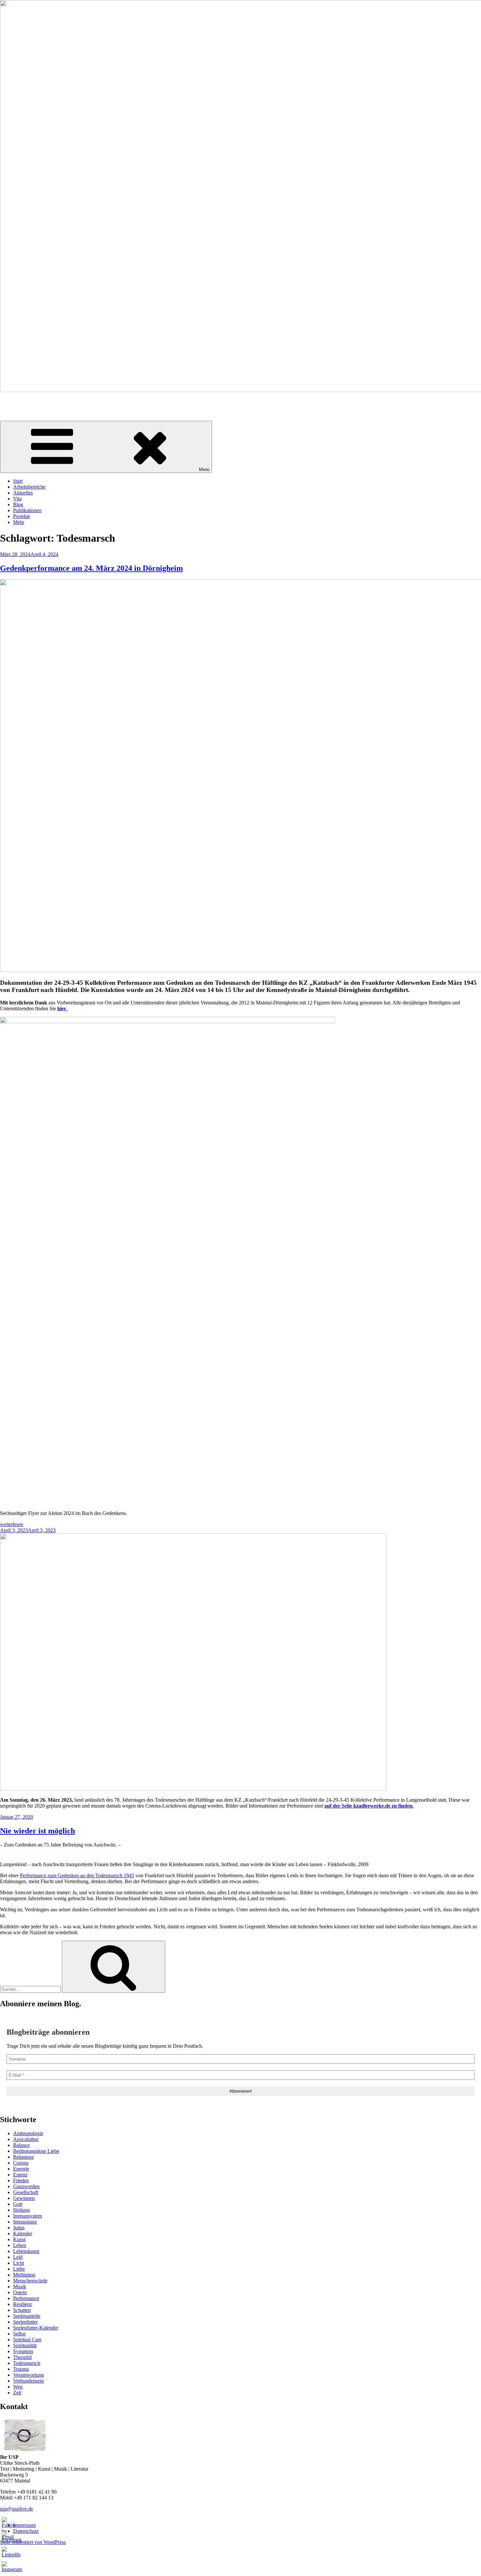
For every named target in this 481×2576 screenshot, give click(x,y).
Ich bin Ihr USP (16, 401)
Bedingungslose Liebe (36, 2151)
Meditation (24, 2275)
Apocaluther (26, 2139)
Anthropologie (28, 2133)
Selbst (19, 2334)
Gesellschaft (26, 2192)
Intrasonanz (25, 2222)
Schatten (22, 2310)
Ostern (20, 2292)
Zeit (17, 2393)
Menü (204, 469)
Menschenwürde (30, 2281)
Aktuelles (23, 493)
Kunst (19, 2239)
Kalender (23, 2234)
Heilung (21, 2210)
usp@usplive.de (17, 2509)
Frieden (21, 2180)
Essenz (20, 2175)
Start (18, 481)
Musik (20, 2287)
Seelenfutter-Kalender (36, 2328)
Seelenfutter (25, 2322)
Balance (21, 2145)
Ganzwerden (26, 2186)
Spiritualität (25, 2345)
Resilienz (23, 2304)
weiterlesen (12, 1524)
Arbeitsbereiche (29, 487)
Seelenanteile (27, 2316)
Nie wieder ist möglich (37, 1831)
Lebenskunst (26, 2251)
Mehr (19, 522)
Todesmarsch (27, 2363)
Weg (18, 2387)
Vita (17, 499)
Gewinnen (24, 2198)
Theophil (22, 2357)
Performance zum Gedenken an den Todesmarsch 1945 (77, 1875)
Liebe (19, 2269)
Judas (19, 2228)
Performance (26, 2298)
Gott (18, 2204)
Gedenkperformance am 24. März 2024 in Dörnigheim (91, 568)
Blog (18, 504)
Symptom (23, 2351)
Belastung (23, 2157)
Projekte (22, 516)
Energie (21, 2169)
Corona (21, 2163)
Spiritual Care (27, 2340)
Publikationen (27, 510)
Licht (18, 2263)
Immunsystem (27, 2216)
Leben (20, 2245)
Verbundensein (28, 2381)
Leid (18, 2257)
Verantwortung (28, 2375)
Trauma (21, 2369)
